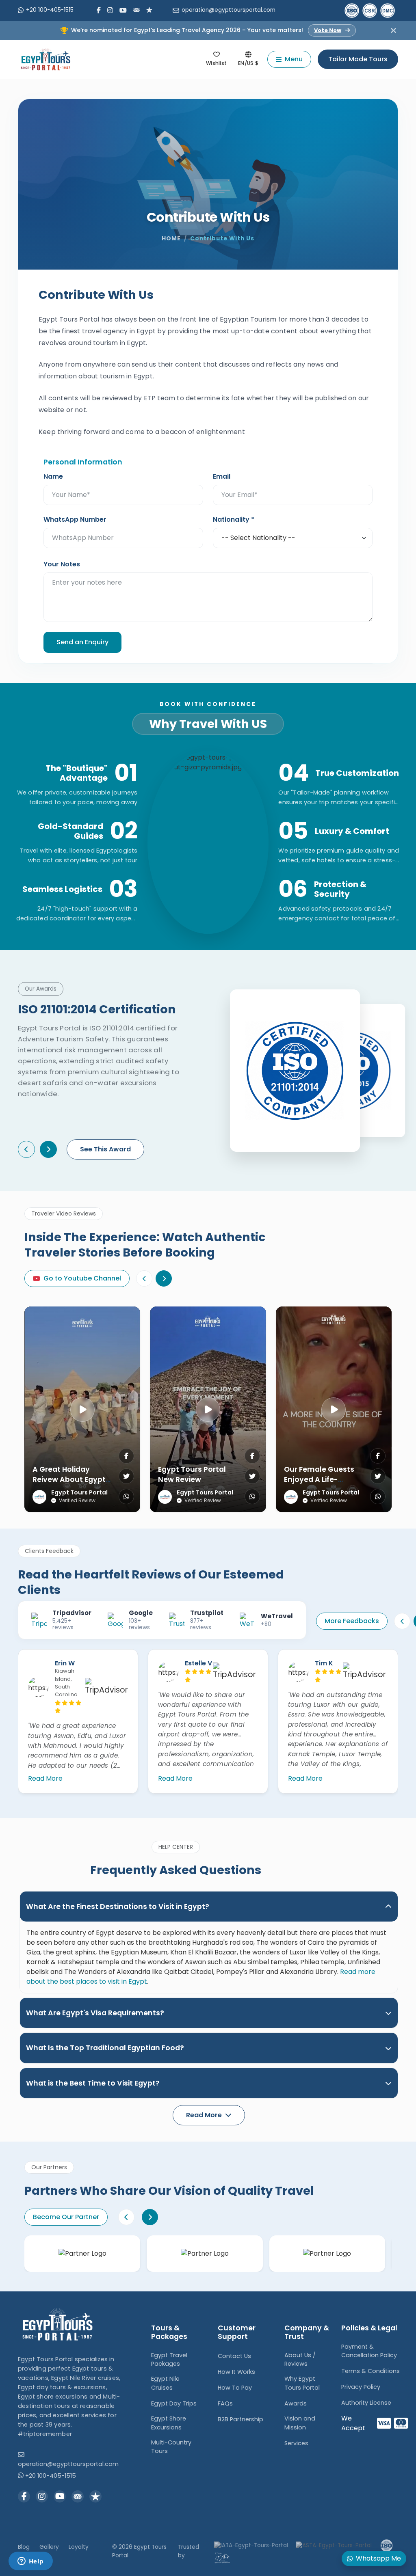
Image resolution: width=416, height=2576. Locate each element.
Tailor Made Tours (358, 59)
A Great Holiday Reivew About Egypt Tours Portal (69, 1479)
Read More (45, 1778)
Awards (296, 2403)
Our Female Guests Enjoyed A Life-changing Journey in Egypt (322, 1484)
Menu (294, 59)
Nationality (234, 519)
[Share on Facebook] (126, 1456)
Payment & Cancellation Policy (369, 2351)
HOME (171, 239)
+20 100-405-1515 (50, 10)
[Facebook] (99, 10)
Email (222, 476)
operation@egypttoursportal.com (229, 10)
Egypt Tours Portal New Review (192, 1474)
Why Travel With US (208, 724)
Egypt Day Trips (174, 2403)
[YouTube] (123, 10)
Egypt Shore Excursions (169, 2423)
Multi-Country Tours (171, 2447)
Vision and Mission (300, 2423)
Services (296, 2443)
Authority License (366, 2403)
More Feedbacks (352, 1621)
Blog (24, 2547)
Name (53, 476)
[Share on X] (126, 1476)
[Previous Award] (26, 1149)
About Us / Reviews (300, 2360)
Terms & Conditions (370, 2371)
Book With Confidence (208, 704)
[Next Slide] (164, 1278)
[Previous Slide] (144, 1278)
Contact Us (234, 2356)
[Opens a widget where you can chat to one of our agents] (30, 2562)
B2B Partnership (240, 2419)
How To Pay (235, 2388)
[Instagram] (110, 10)
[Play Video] (82, 1410)
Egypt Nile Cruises (165, 2383)
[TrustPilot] (149, 9)
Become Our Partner (66, 2217)
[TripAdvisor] (136, 9)
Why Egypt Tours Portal (302, 2383)
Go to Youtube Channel (82, 1278)
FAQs (225, 2403)
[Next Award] (48, 1149)
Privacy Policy (361, 2387)
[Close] (393, 30)
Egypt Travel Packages (169, 2360)
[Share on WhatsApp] (126, 1496)
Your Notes (62, 564)
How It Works (236, 2372)
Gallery (49, 2547)
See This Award (105, 1149)
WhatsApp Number (75, 519)
